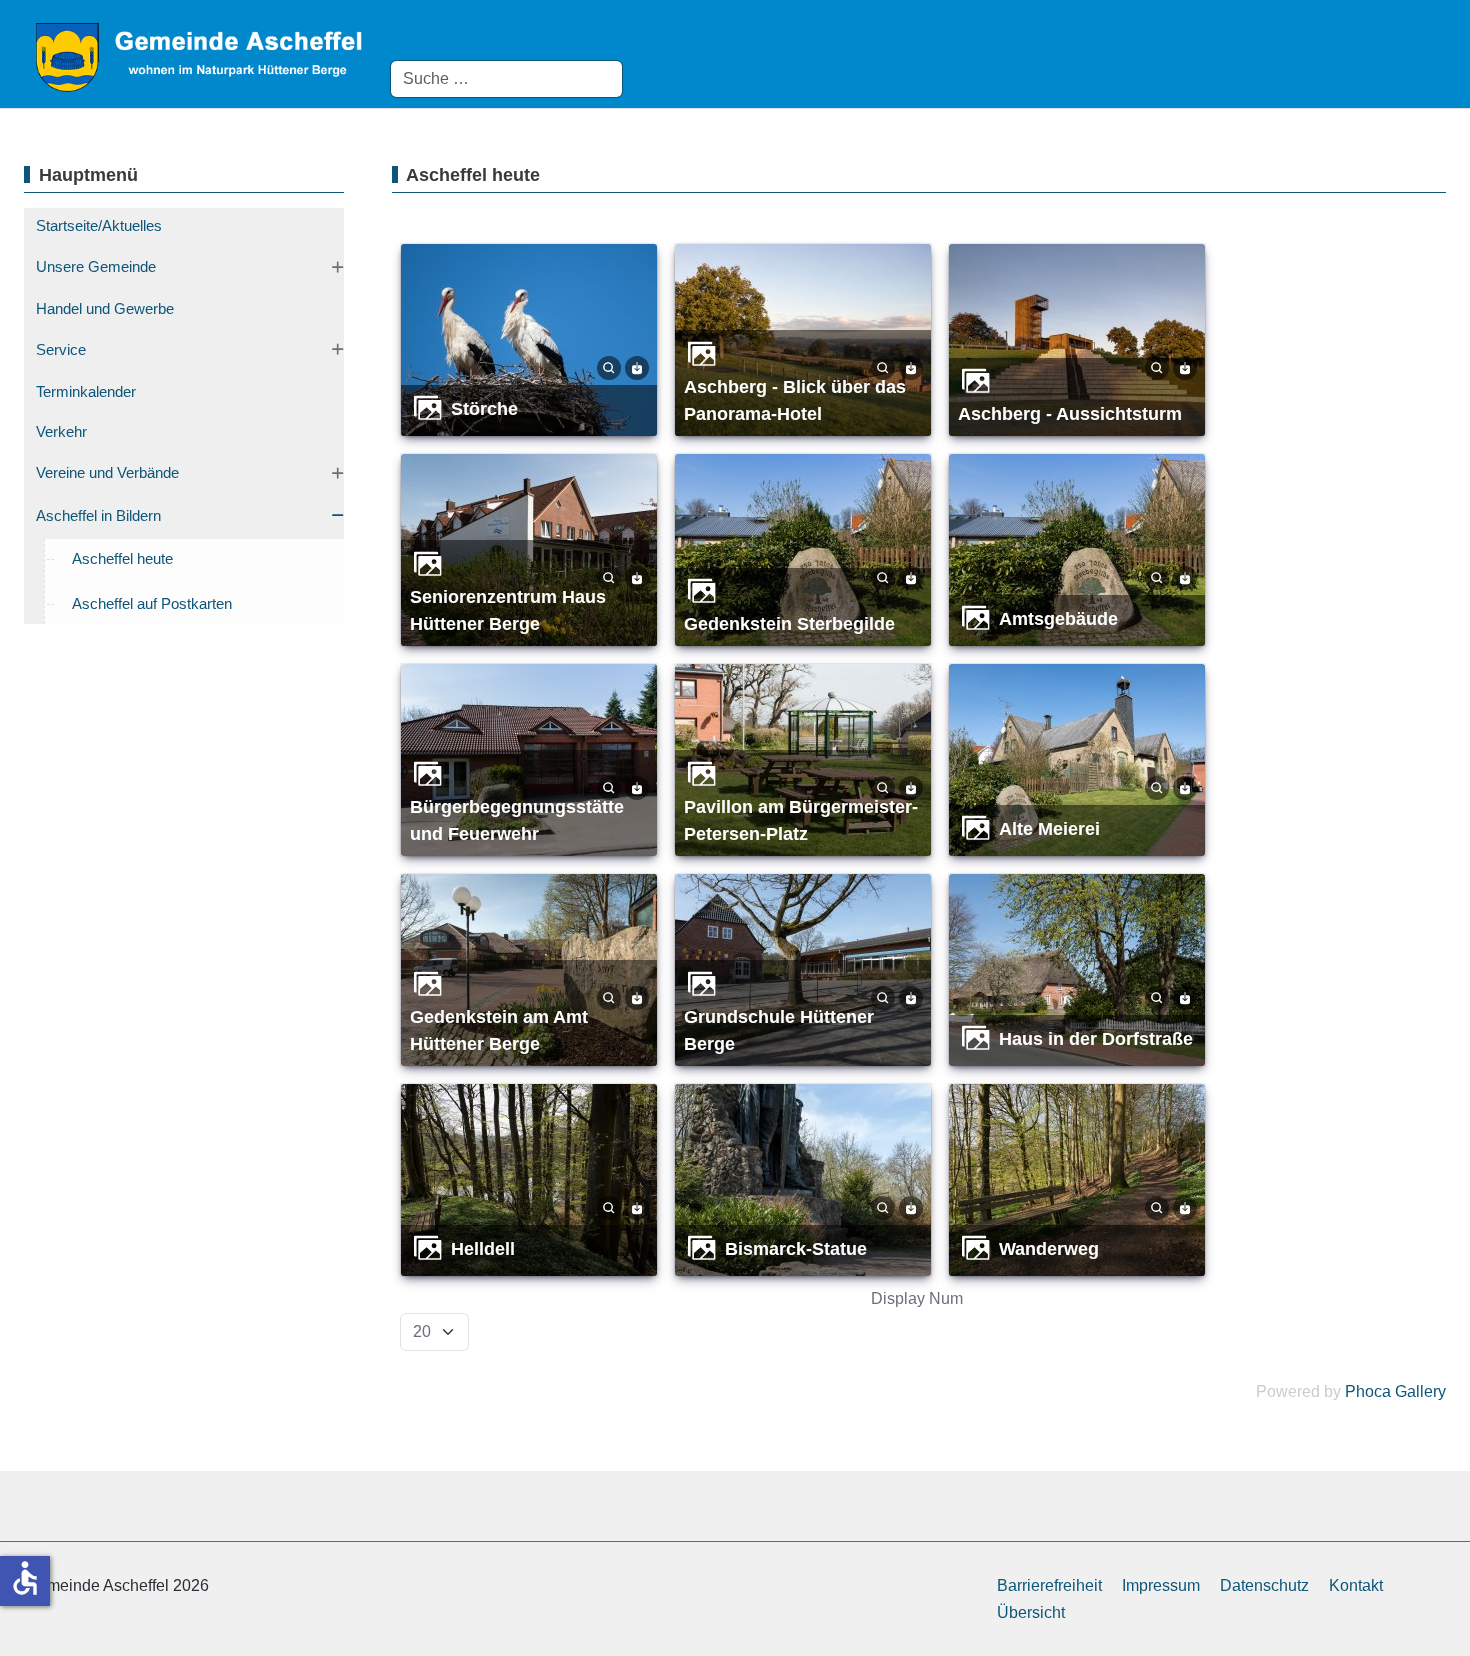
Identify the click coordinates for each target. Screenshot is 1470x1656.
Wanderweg (1049, 1248)
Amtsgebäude (1058, 618)
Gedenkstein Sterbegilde (789, 623)
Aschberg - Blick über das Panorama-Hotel (795, 400)
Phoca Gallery (1395, 1391)
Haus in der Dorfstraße (1096, 1038)
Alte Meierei (1049, 828)
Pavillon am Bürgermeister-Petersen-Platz (801, 820)
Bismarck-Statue (796, 1248)
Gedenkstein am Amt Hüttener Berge (499, 1030)
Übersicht (1031, 1612)
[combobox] (506, 79)
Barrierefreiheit (1049, 1585)
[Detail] (609, 366)
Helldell (483, 1248)
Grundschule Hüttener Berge (779, 1030)
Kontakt (1356, 1585)
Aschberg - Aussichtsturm (1070, 413)
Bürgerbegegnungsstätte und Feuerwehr (517, 820)
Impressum (1161, 1585)
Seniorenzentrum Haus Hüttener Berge (508, 610)
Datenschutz (1264, 1585)
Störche (484, 408)
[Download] (637, 366)
